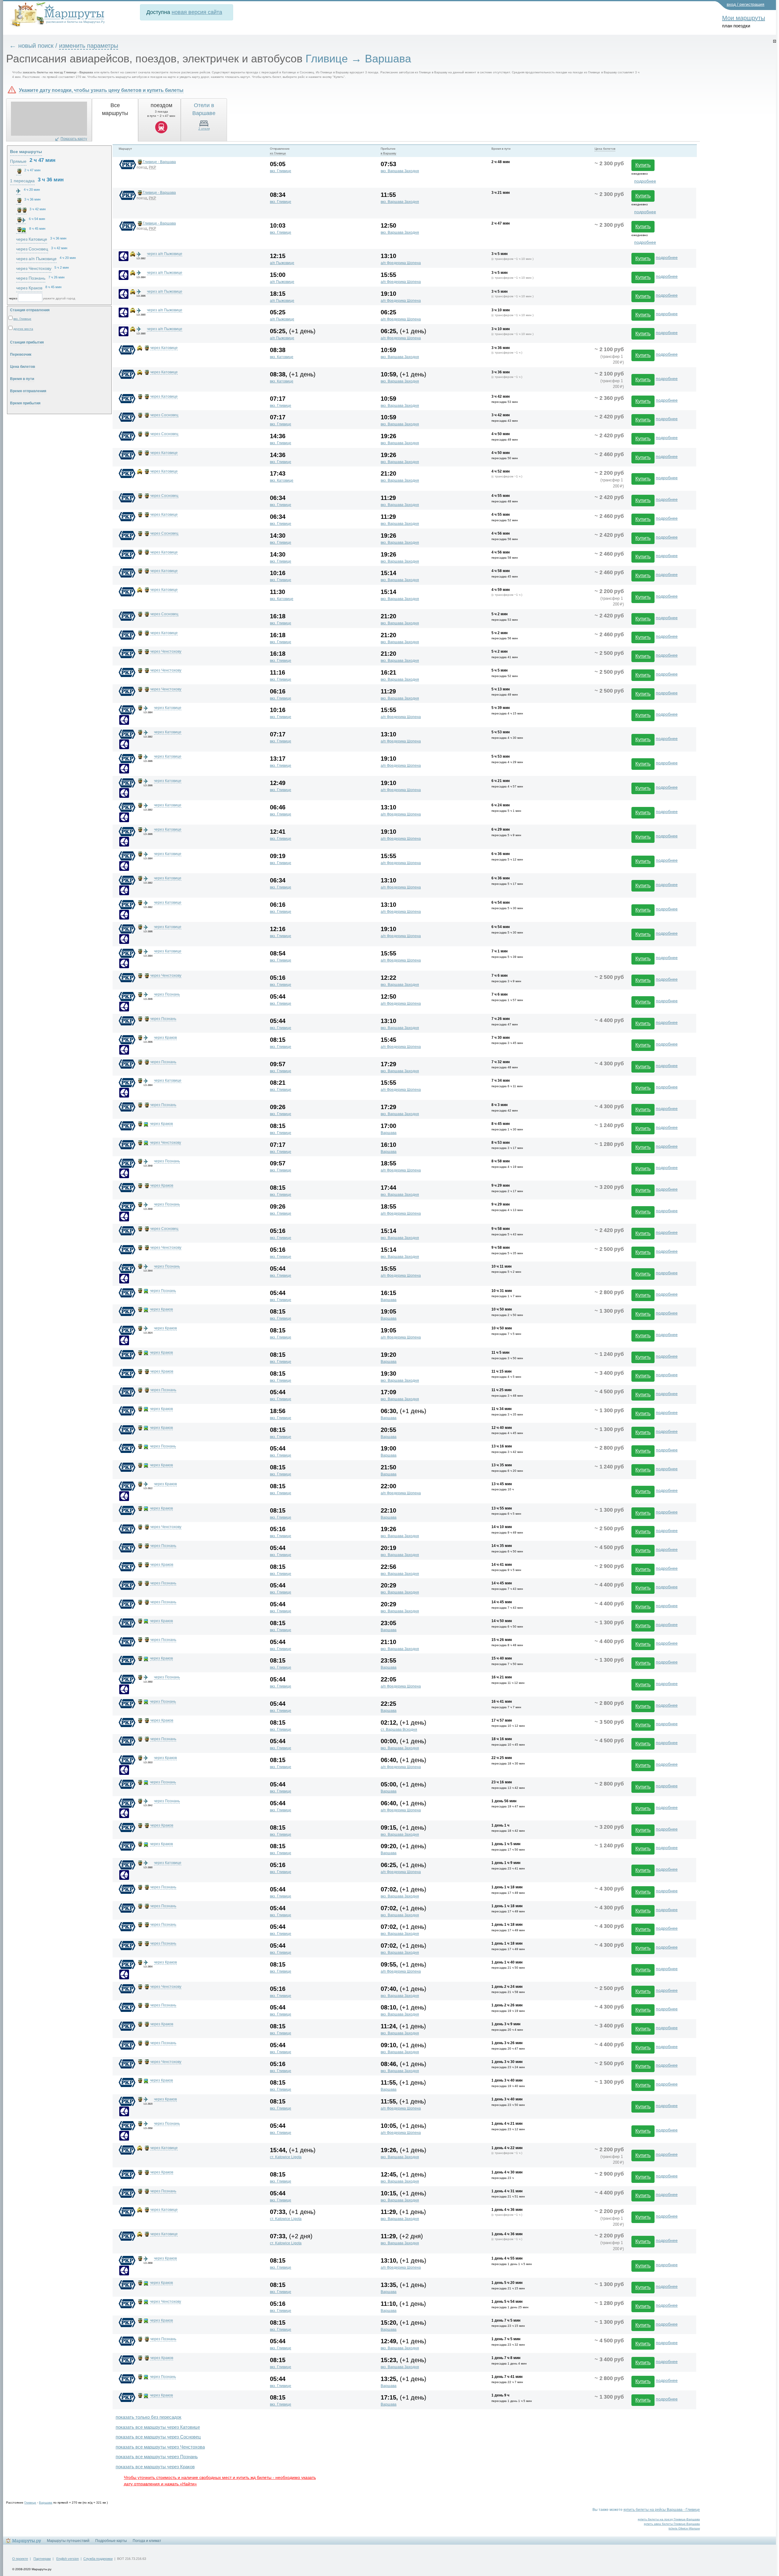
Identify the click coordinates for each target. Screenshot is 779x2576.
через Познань (167, 994)
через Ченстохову (166, 651)
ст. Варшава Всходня (399, 1730)
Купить (643, 165)
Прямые (18, 161)
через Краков (165, 1038)
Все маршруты (26, 152)
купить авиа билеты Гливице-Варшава (672, 2524)
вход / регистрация (746, 4)
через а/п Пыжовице (165, 254)
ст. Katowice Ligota (286, 2157)
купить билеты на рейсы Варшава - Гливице (662, 2510)
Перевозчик (21, 354)
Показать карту (74, 139)
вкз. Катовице (282, 357)
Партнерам (42, 2559)
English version (68, 2559)
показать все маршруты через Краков (155, 2467)
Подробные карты (111, 2541)
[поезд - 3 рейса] (19, 171)
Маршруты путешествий (68, 2541)
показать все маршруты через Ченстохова (160, 2447)
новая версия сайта (197, 12)
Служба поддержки (98, 2559)
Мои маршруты (744, 18)
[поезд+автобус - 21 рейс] (21, 230)
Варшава (389, 1133)
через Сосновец (164, 415)
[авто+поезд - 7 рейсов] (19, 201)
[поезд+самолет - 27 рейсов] (21, 220)
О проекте (20, 2559)
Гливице (30, 2503)
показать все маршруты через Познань (157, 2457)
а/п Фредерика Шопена (401, 263)
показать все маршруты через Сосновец (158, 2437)
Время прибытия (25, 403)
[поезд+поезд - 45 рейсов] (21, 210)
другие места (23, 329)
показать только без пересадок (148, 2417)
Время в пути (22, 379)
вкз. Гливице (281, 171)
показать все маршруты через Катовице (158, 2427)
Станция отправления (30, 310)
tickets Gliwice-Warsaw (684, 2528)
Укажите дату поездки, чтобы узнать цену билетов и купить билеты (101, 90)
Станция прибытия (27, 342)
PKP (152, 167)
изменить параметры (89, 46)
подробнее (645, 181)
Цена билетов (23, 367)
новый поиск (36, 46)
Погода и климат (147, 2541)
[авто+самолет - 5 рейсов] (18, 191)
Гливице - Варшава (159, 162)
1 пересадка (22, 181)
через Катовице (164, 348)
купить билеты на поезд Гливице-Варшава (669, 2519)
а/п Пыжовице (282, 263)
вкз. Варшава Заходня (400, 171)
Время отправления (28, 391)
